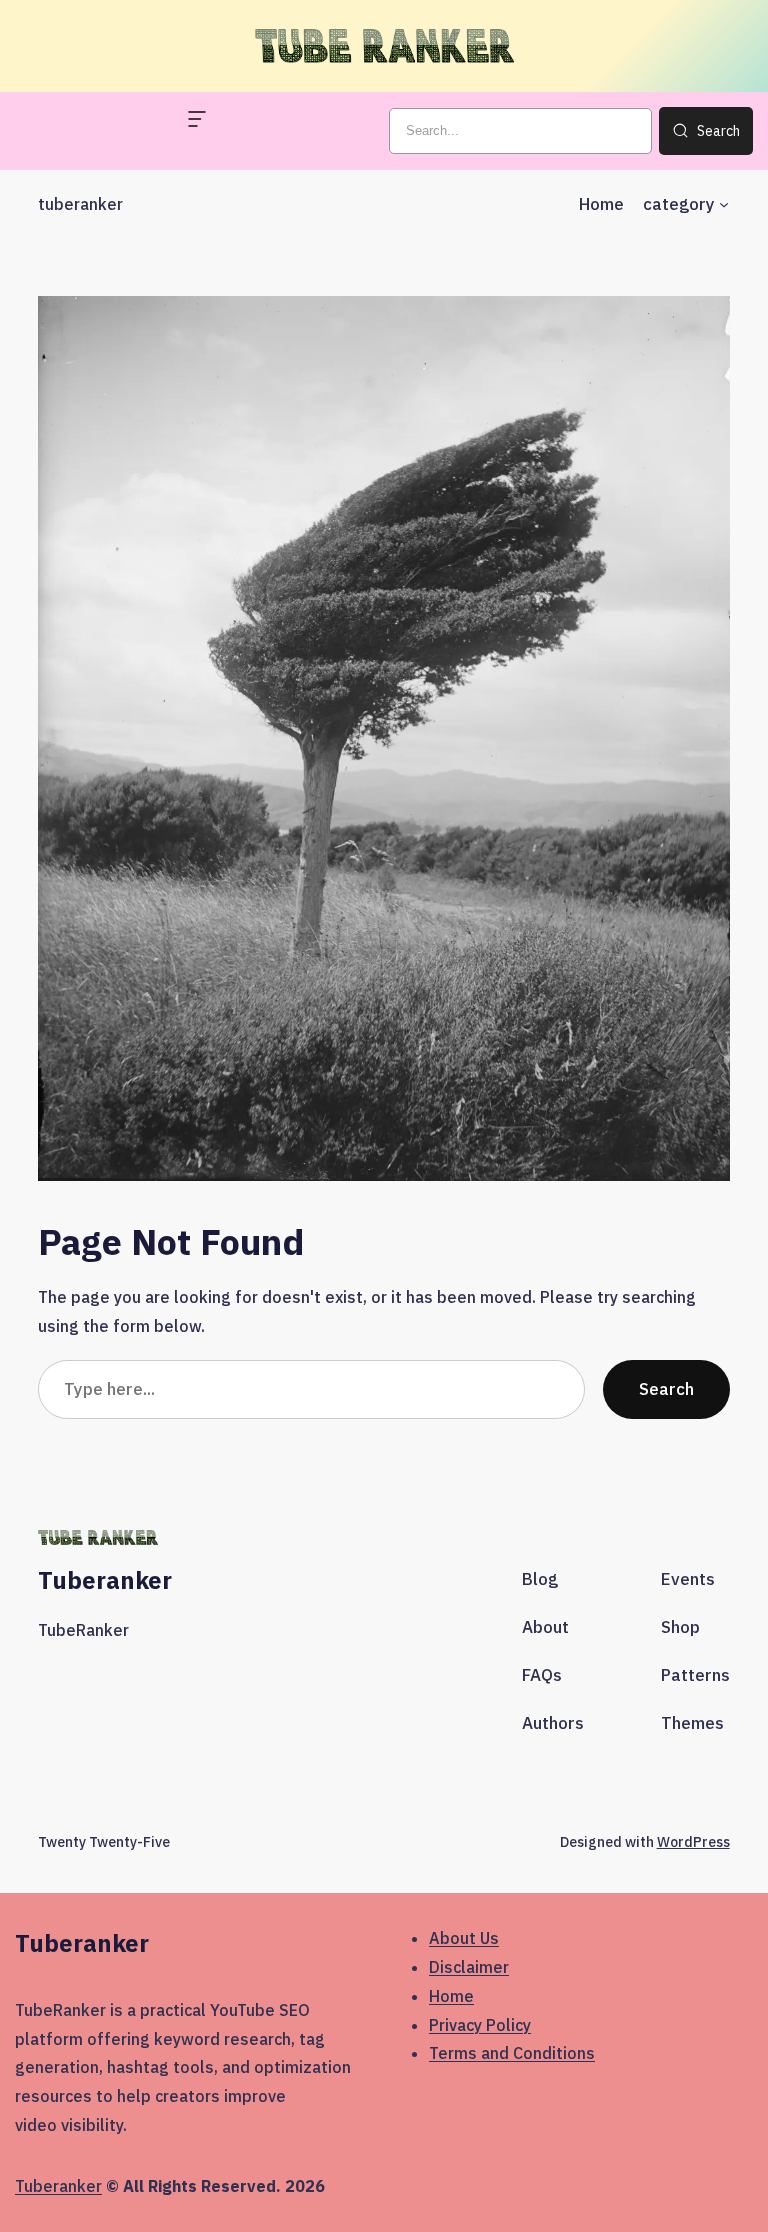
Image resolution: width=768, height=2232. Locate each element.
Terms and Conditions (512, 2053)
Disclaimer (469, 1967)
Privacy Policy (480, 2025)
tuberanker (80, 204)
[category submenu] (724, 204)
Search (666, 1389)
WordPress (693, 1842)
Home (451, 1996)
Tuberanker (58, 2186)
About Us (464, 1938)
